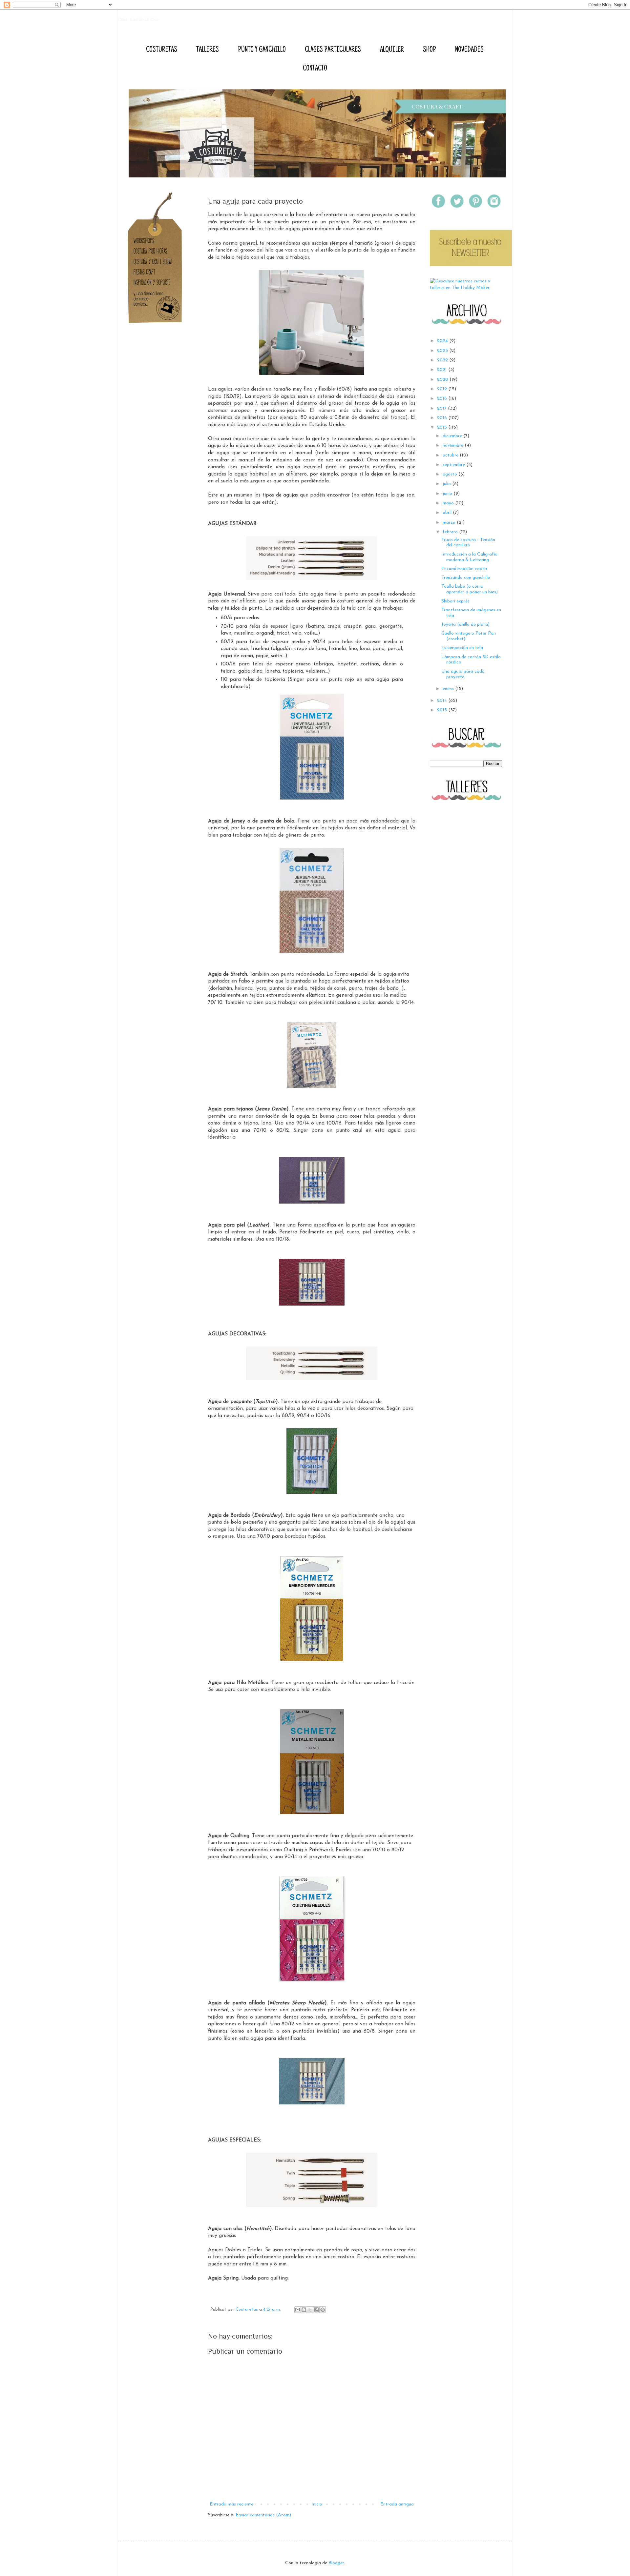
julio (447, 484)
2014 (443, 701)
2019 (443, 389)
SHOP (430, 50)
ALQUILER (392, 50)
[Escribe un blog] (304, 2310)
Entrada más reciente (231, 2504)
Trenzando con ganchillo (466, 578)
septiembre (454, 465)
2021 (443, 370)
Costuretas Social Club (139, 20)
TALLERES (208, 50)
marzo (450, 523)
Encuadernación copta (464, 569)
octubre (451, 455)
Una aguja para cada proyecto (463, 674)
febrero (451, 532)
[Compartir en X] (310, 2310)
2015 (443, 427)
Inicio (317, 2504)
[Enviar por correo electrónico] (298, 2310)
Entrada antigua (397, 2504)
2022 (443, 360)
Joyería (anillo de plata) (465, 625)
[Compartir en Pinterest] (323, 2310)
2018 (443, 399)
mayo (449, 503)
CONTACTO (315, 69)
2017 (442, 408)
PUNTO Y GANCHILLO (262, 50)
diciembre (453, 436)
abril (448, 513)
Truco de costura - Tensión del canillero (468, 543)
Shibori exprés (455, 601)
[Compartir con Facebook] (316, 2310)
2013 (443, 710)
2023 (443, 351)
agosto (451, 474)
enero (449, 689)
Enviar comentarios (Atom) (263, 2515)
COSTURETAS (162, 50)
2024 (443, 341)
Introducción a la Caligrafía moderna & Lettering (469, 557)
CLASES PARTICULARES (333, 50)
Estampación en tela (462, 648)
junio (448, 494)
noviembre (454, 446)
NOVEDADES (469, 50)
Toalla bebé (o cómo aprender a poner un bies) (470, 589)
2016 (443, 418)
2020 (443, 380)
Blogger (336, 2563)
